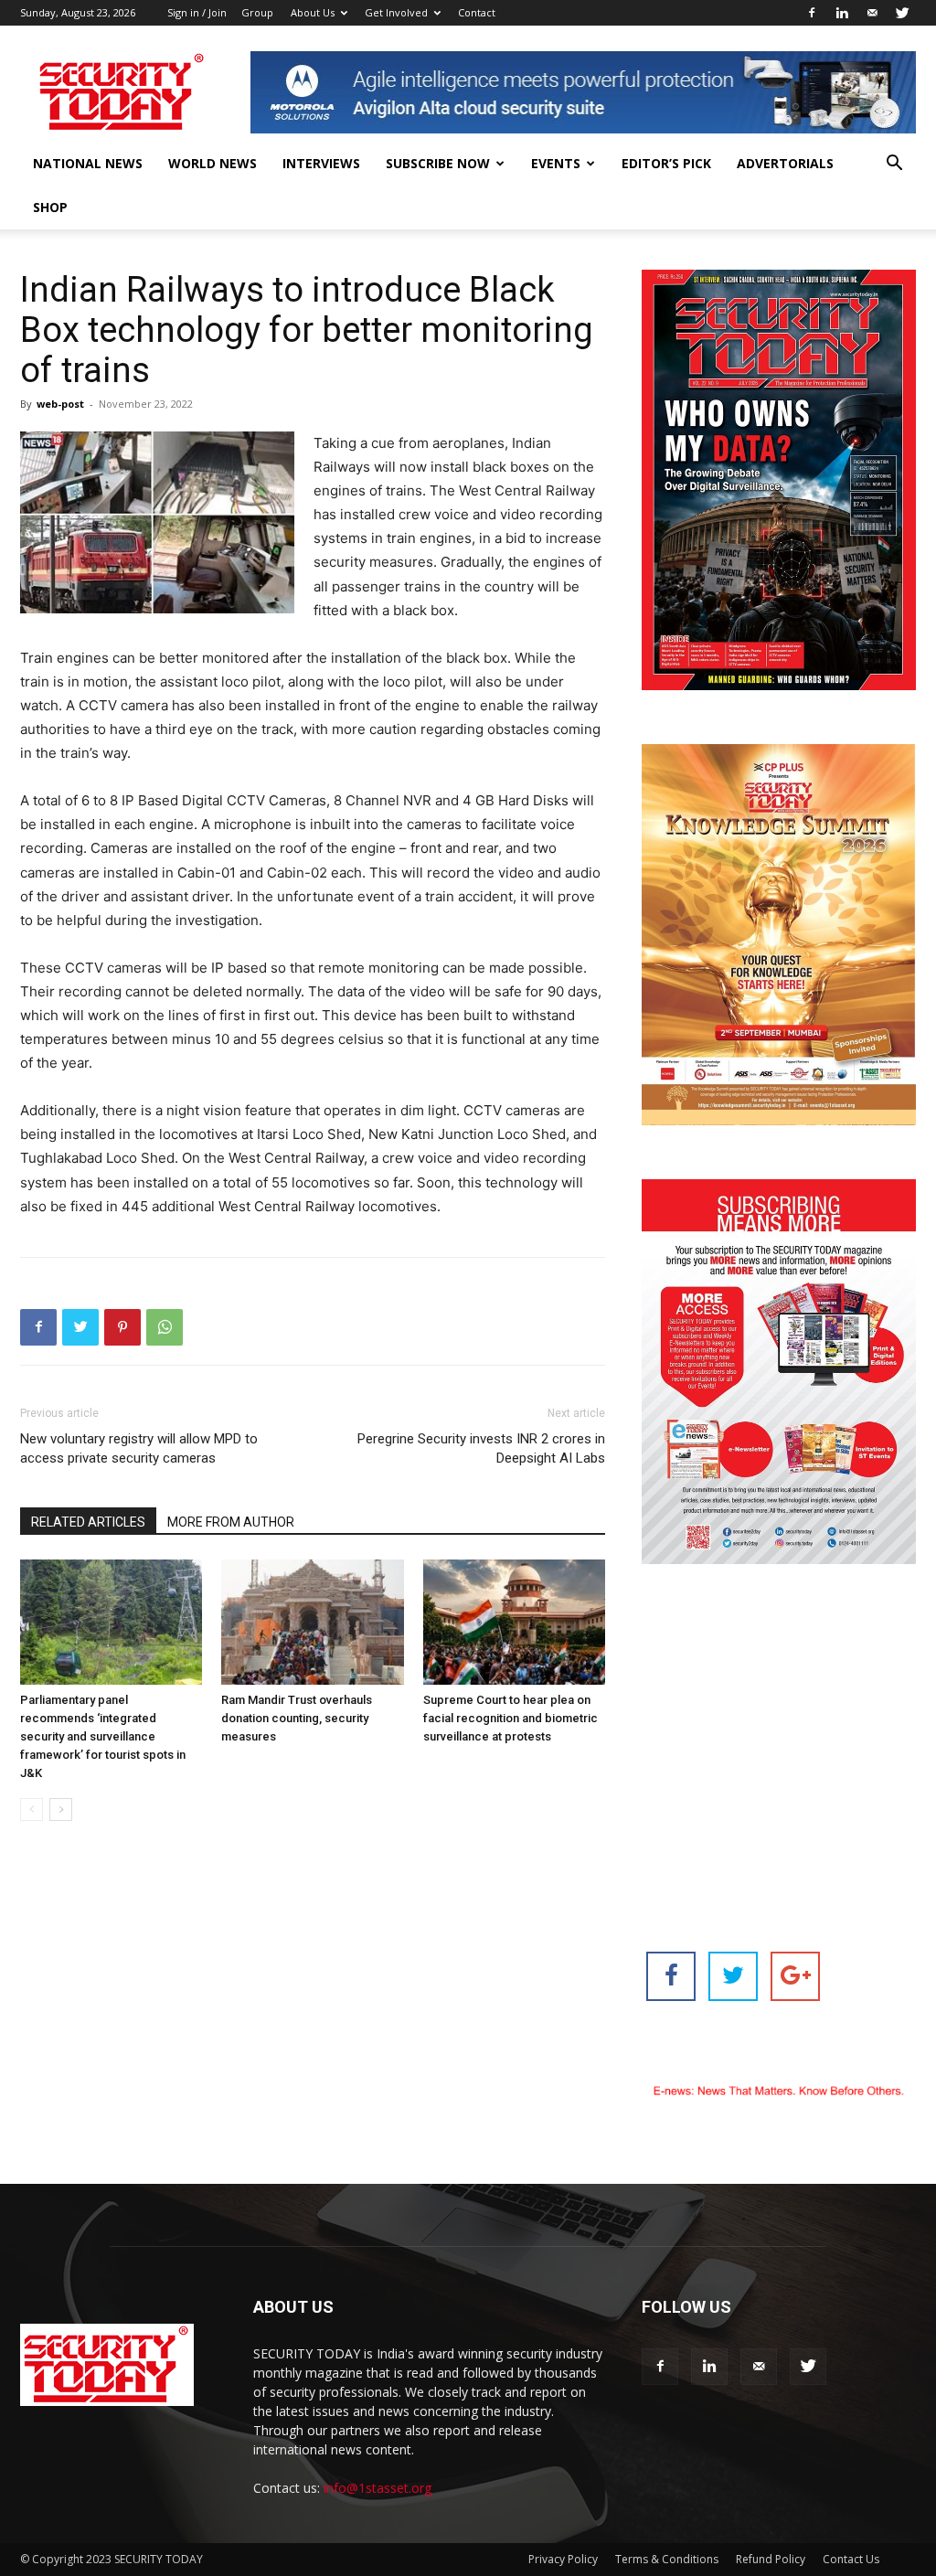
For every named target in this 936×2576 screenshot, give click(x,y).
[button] (894, 165)
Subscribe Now (438, 163)
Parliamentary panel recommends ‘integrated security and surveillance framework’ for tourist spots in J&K (103, 1736)
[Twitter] (902, 13)
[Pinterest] (122, 1327)
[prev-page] (32, 1810)
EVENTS (556, 163)
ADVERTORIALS (785, 163)
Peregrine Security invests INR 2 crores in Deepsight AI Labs (481, 1448)
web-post (60, 404)
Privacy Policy (563, 2559)
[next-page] (61, 1810)
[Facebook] (812, 13)
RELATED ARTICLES (88, 1522)
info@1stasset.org (378, 2488)
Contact (477, 12)
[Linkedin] (842, 13)
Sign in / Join (197, 12)
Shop (50, 207)
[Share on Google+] (795, 1976)
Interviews (321, 163)
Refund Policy (771, 2559)
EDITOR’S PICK (666, 163)
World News (213, 163)
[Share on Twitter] (733, 1976)
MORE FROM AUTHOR (231, 1522)
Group (257, 12)
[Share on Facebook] (671, 1976)
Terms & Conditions (667, 2559)
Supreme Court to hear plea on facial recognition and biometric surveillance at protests (511, 1718)
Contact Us (851, 2559)
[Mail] (872, 13)
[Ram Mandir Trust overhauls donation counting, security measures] (312, 1622)
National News (88, 163)
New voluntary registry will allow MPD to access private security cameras (139, 1448)
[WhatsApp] (165, 1327)
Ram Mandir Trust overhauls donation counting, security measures (297, 1718)
